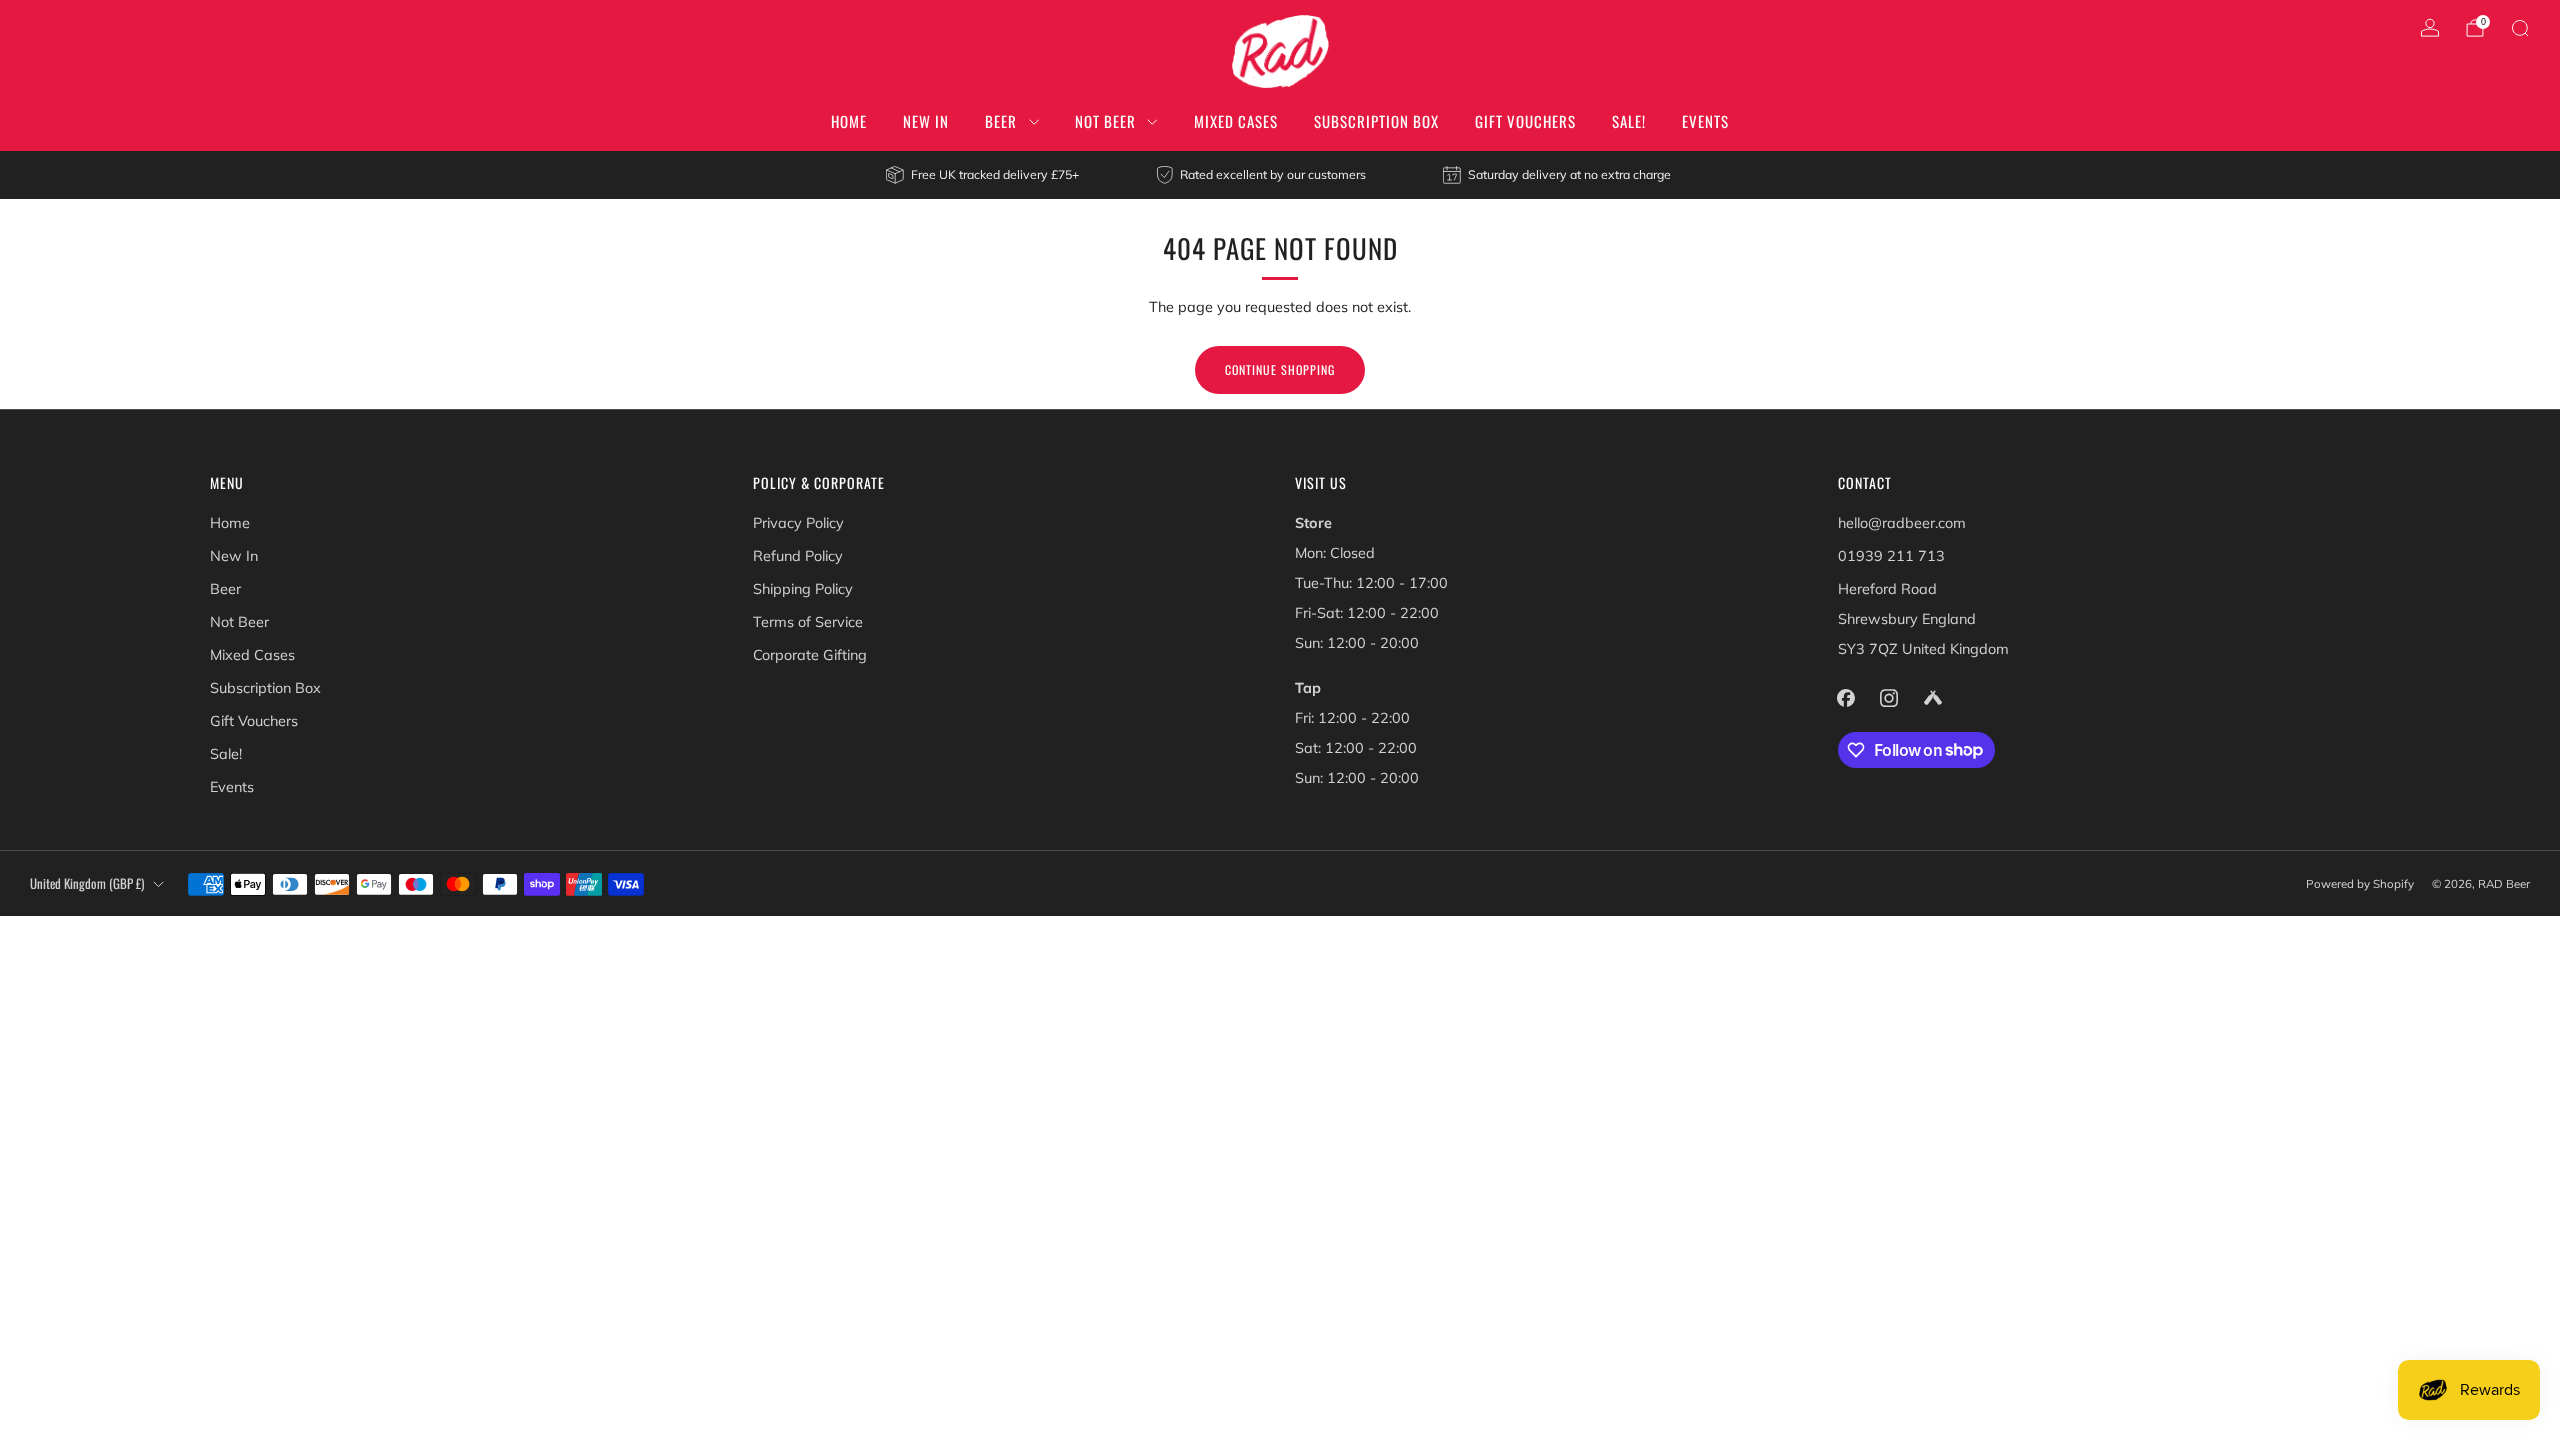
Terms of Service (808, 622)
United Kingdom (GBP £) (87, 883)
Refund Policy (798, 556)
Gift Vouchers (1525, 121)
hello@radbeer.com (1902, 523)
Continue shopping (1280, 369)
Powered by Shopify (2360, 883)
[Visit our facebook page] (1846, 697)
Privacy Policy (798, 523)
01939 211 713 (1891, 556)
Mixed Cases (1236, 121)
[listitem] (983, 175)
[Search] (2520, 28)
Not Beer (1105, 121)
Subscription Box (1376, 121)
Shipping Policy (803, 589)
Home (849, 121)
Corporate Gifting (810, 655)
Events (1705, 121)
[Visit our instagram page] (1889, 697)
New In (926, 121)
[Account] (2430, 28)
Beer (1001, 121)
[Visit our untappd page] (1932, 697)
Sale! (1629, 121)
